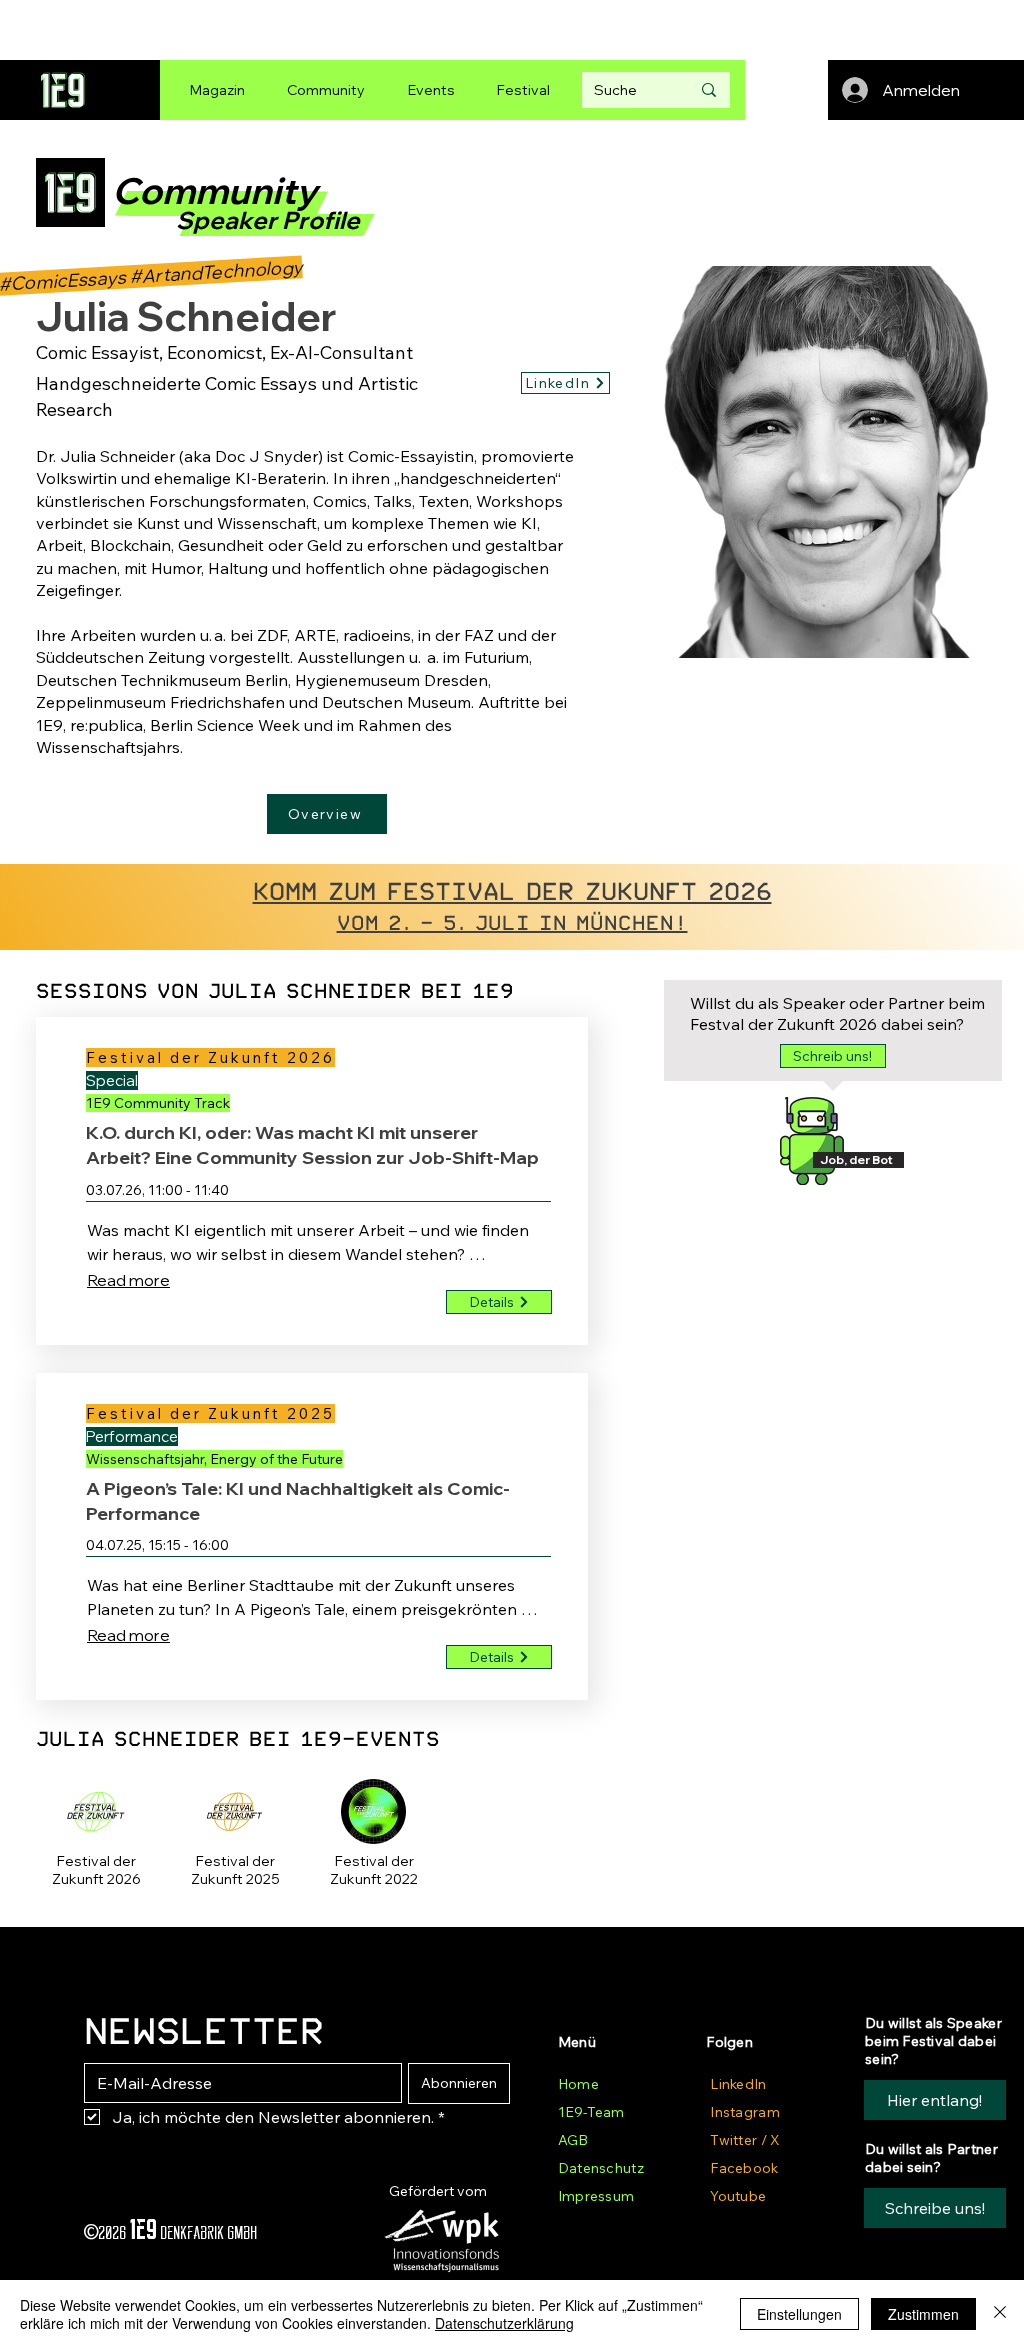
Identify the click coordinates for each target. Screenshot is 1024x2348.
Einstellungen (799, 2314)
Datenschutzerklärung (504, 2323)
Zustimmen (923, 2314)
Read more (128, 1280)
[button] (833, 1056)
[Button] (96, 1873)
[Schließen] (1000, 2314)
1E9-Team (591, 2112)
